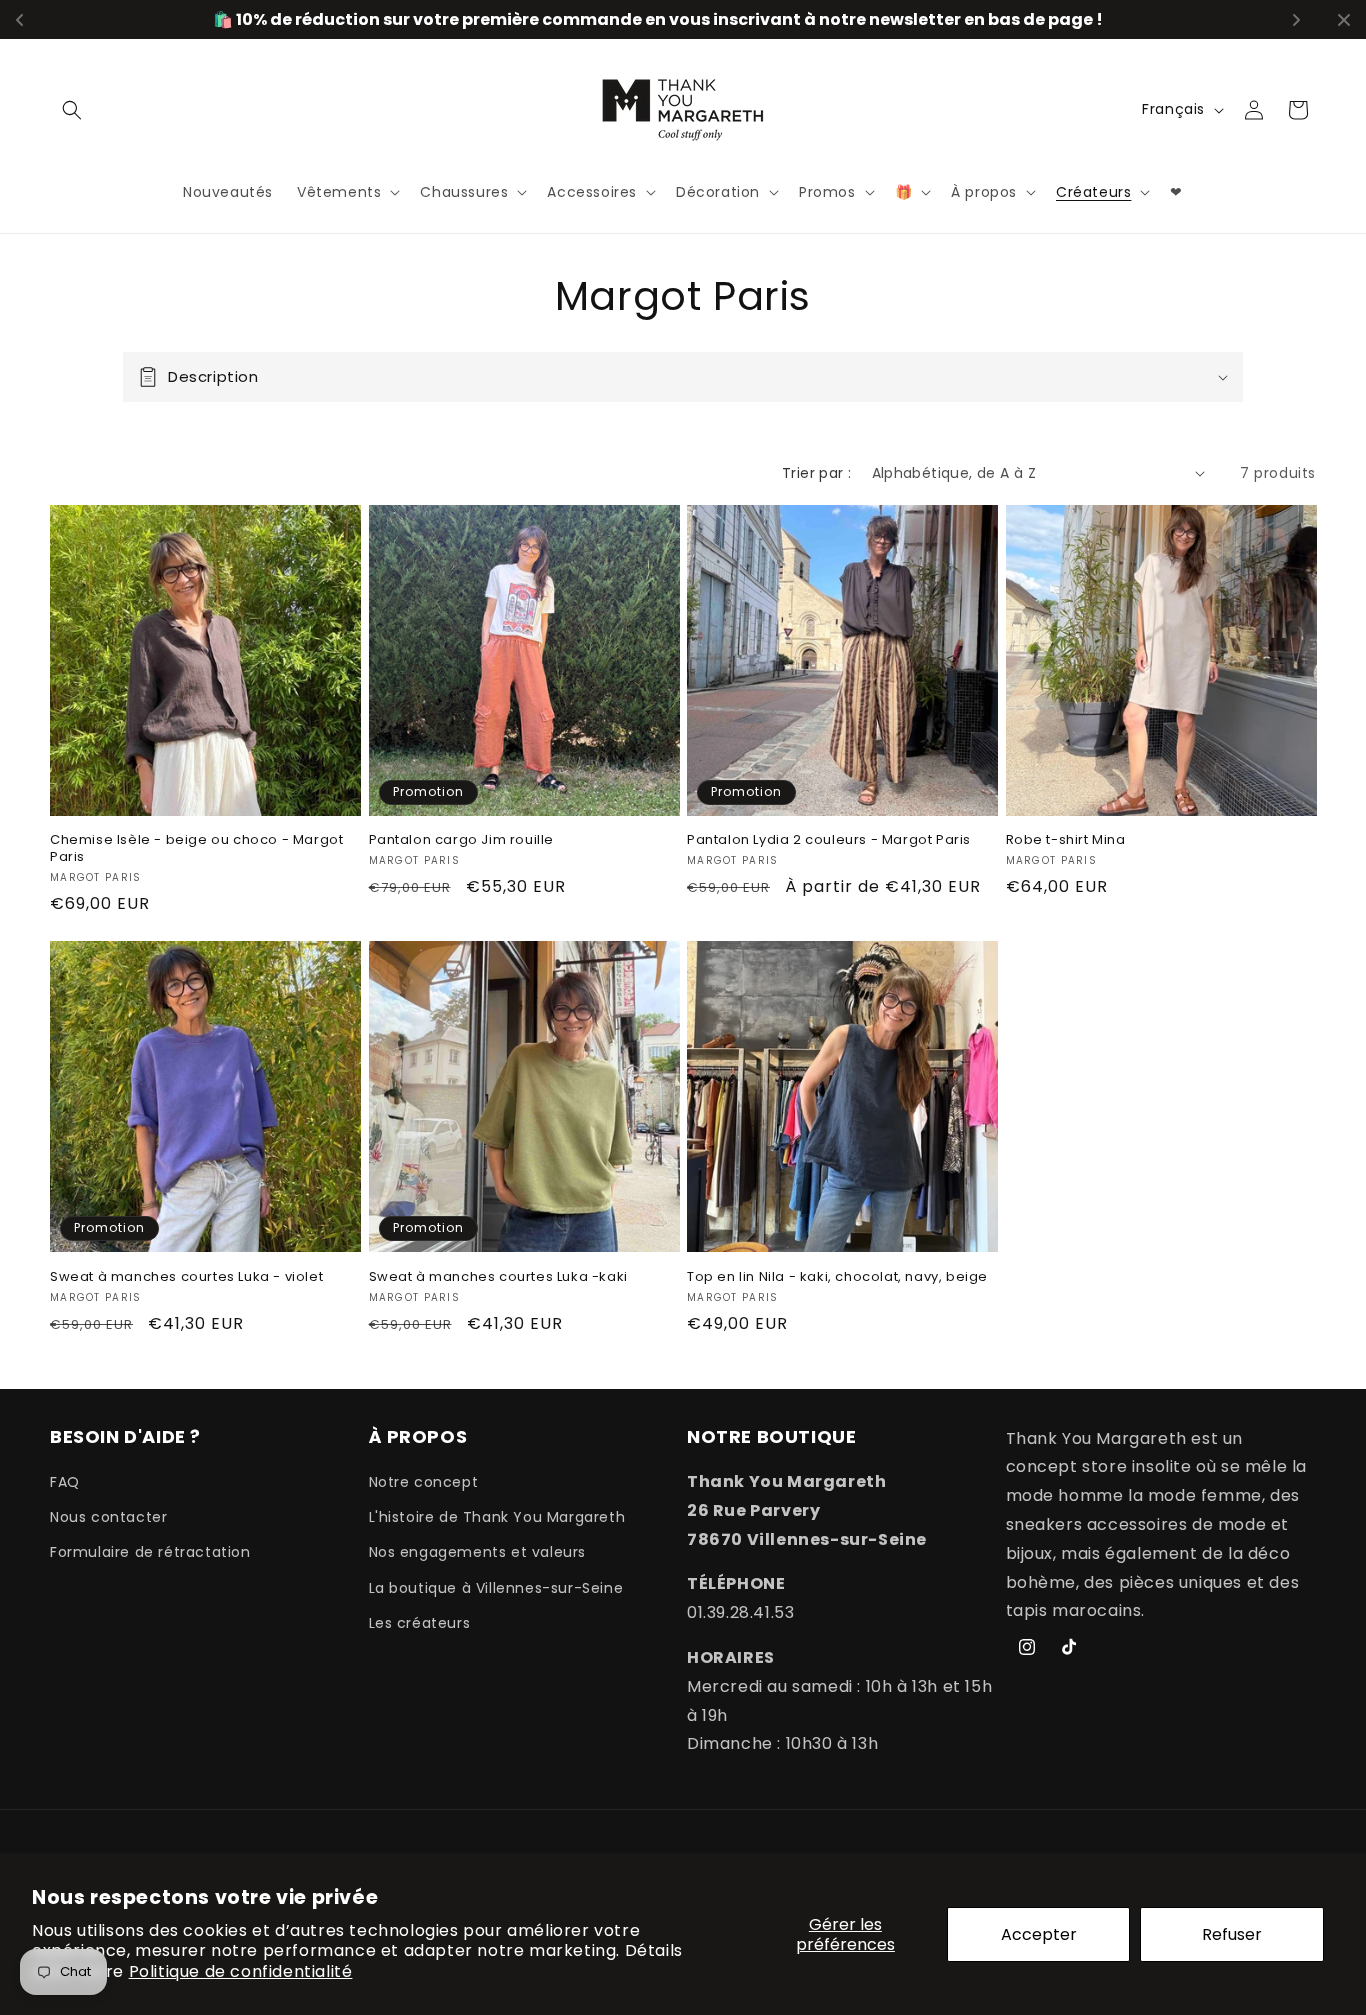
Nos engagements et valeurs (478, 1552)
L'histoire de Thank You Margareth (497, 1517)
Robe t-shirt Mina (1066, 840)
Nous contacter (108, 1517)
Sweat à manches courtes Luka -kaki (498, 1277)
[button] (72, 110)
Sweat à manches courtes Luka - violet (186, 1277)
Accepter (1039, 1934)
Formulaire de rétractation (150, 1552)
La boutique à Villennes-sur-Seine (496, 1588)
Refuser (1232, 1934)
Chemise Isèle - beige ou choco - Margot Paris (196, 849)
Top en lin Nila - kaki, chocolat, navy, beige (837, 1277)
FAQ (65, 1482)
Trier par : (816, 473)
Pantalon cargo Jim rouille (462, 840)
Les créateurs (420, 1623)
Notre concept (424, 1482)
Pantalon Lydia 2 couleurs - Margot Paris (829, 840)
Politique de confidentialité (241, 1971)
